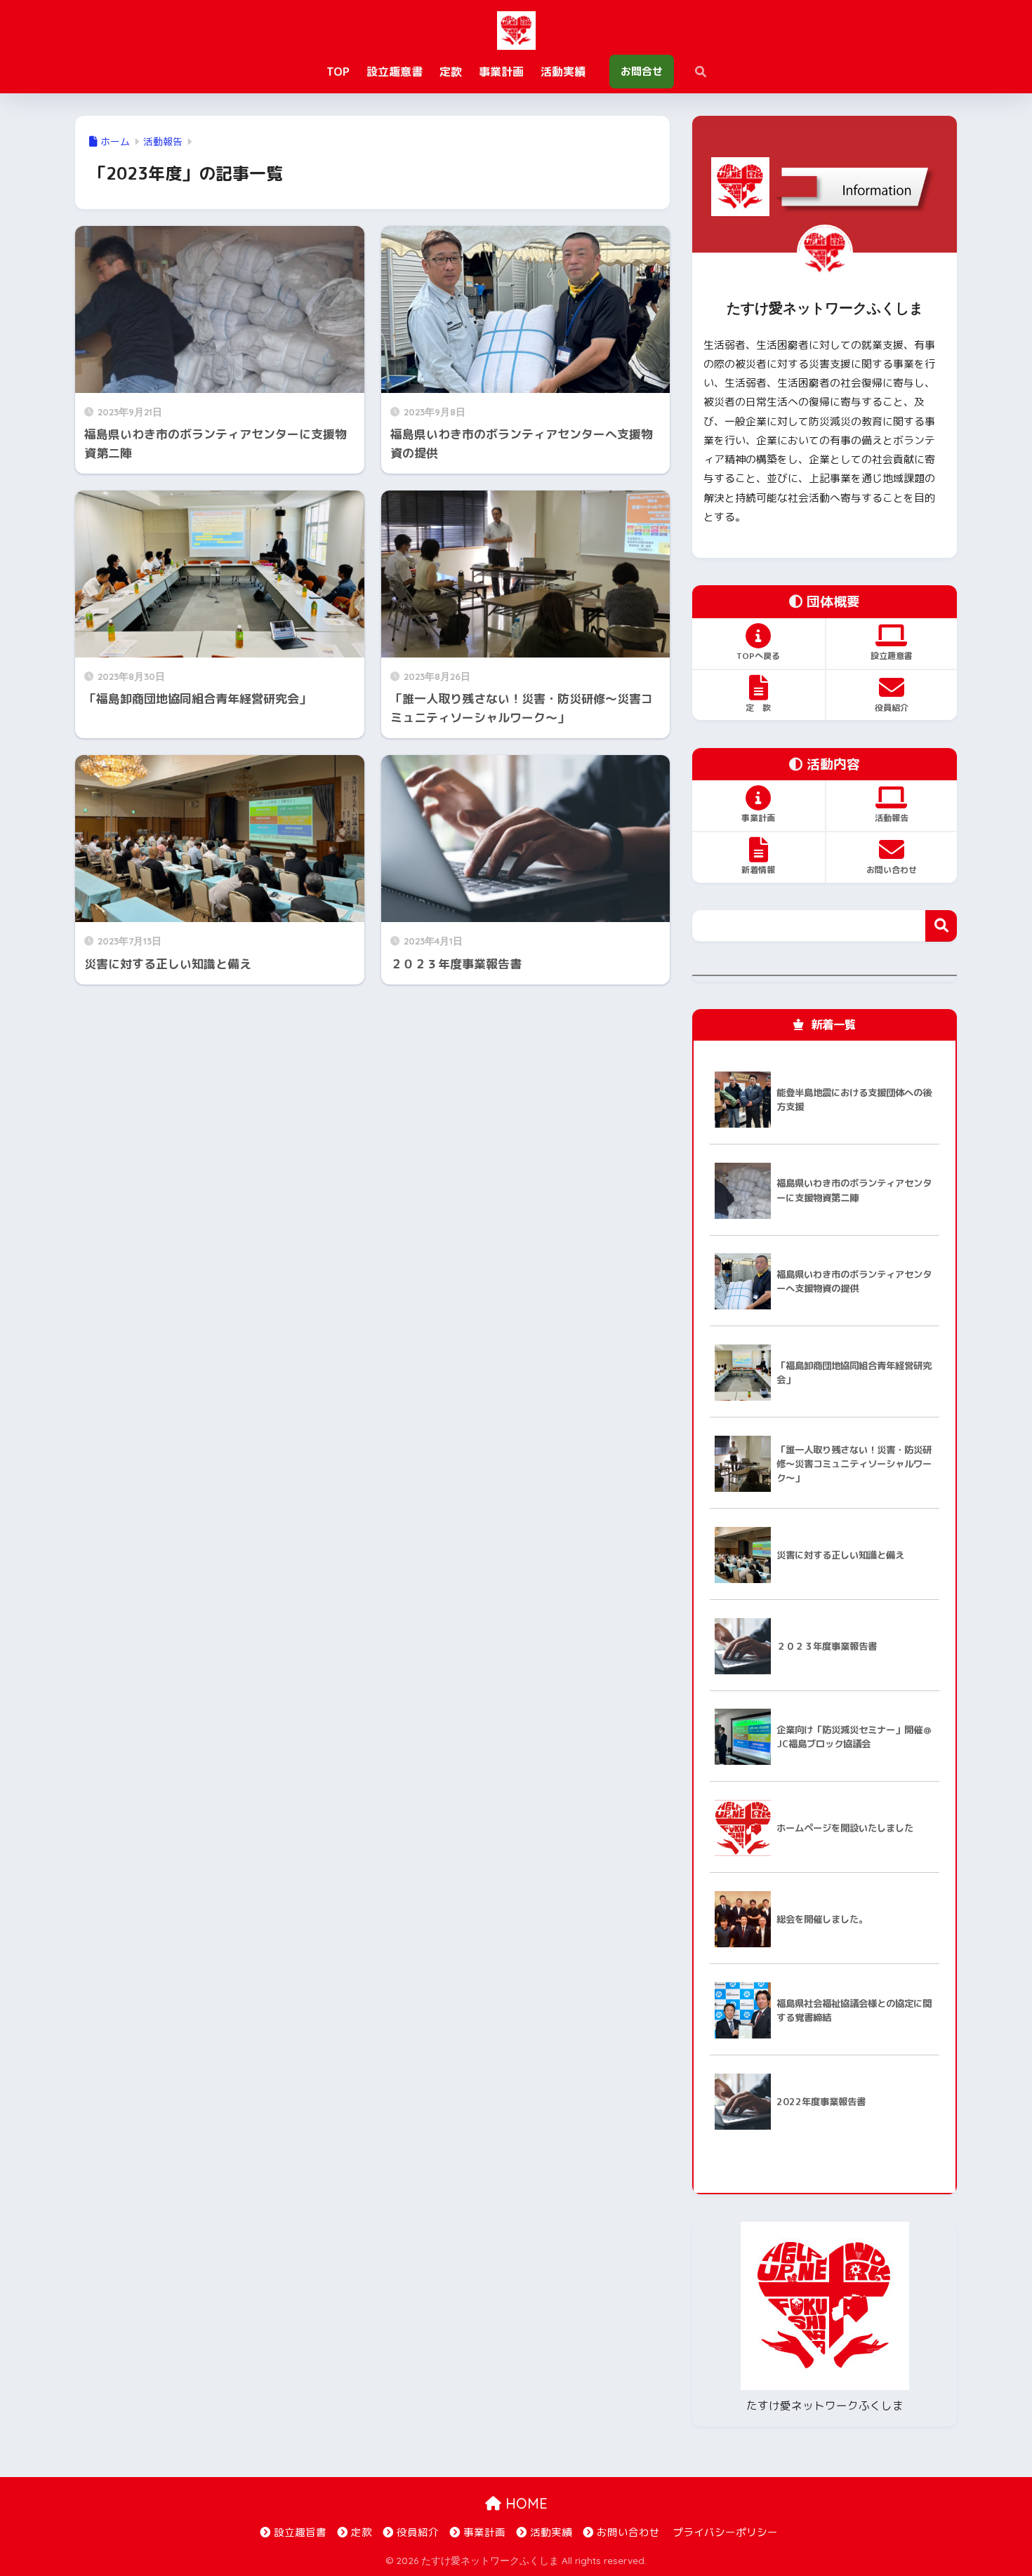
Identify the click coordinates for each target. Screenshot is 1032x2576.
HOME (524, 2503)
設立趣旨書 (300, 2532)
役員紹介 (418, 2532)
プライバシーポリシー (725, 2532)
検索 (941, 926)
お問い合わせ (628, 2532)
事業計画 (484, 2532)
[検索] (694, 72)
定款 (362, 2532)
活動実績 (551, 2532)
